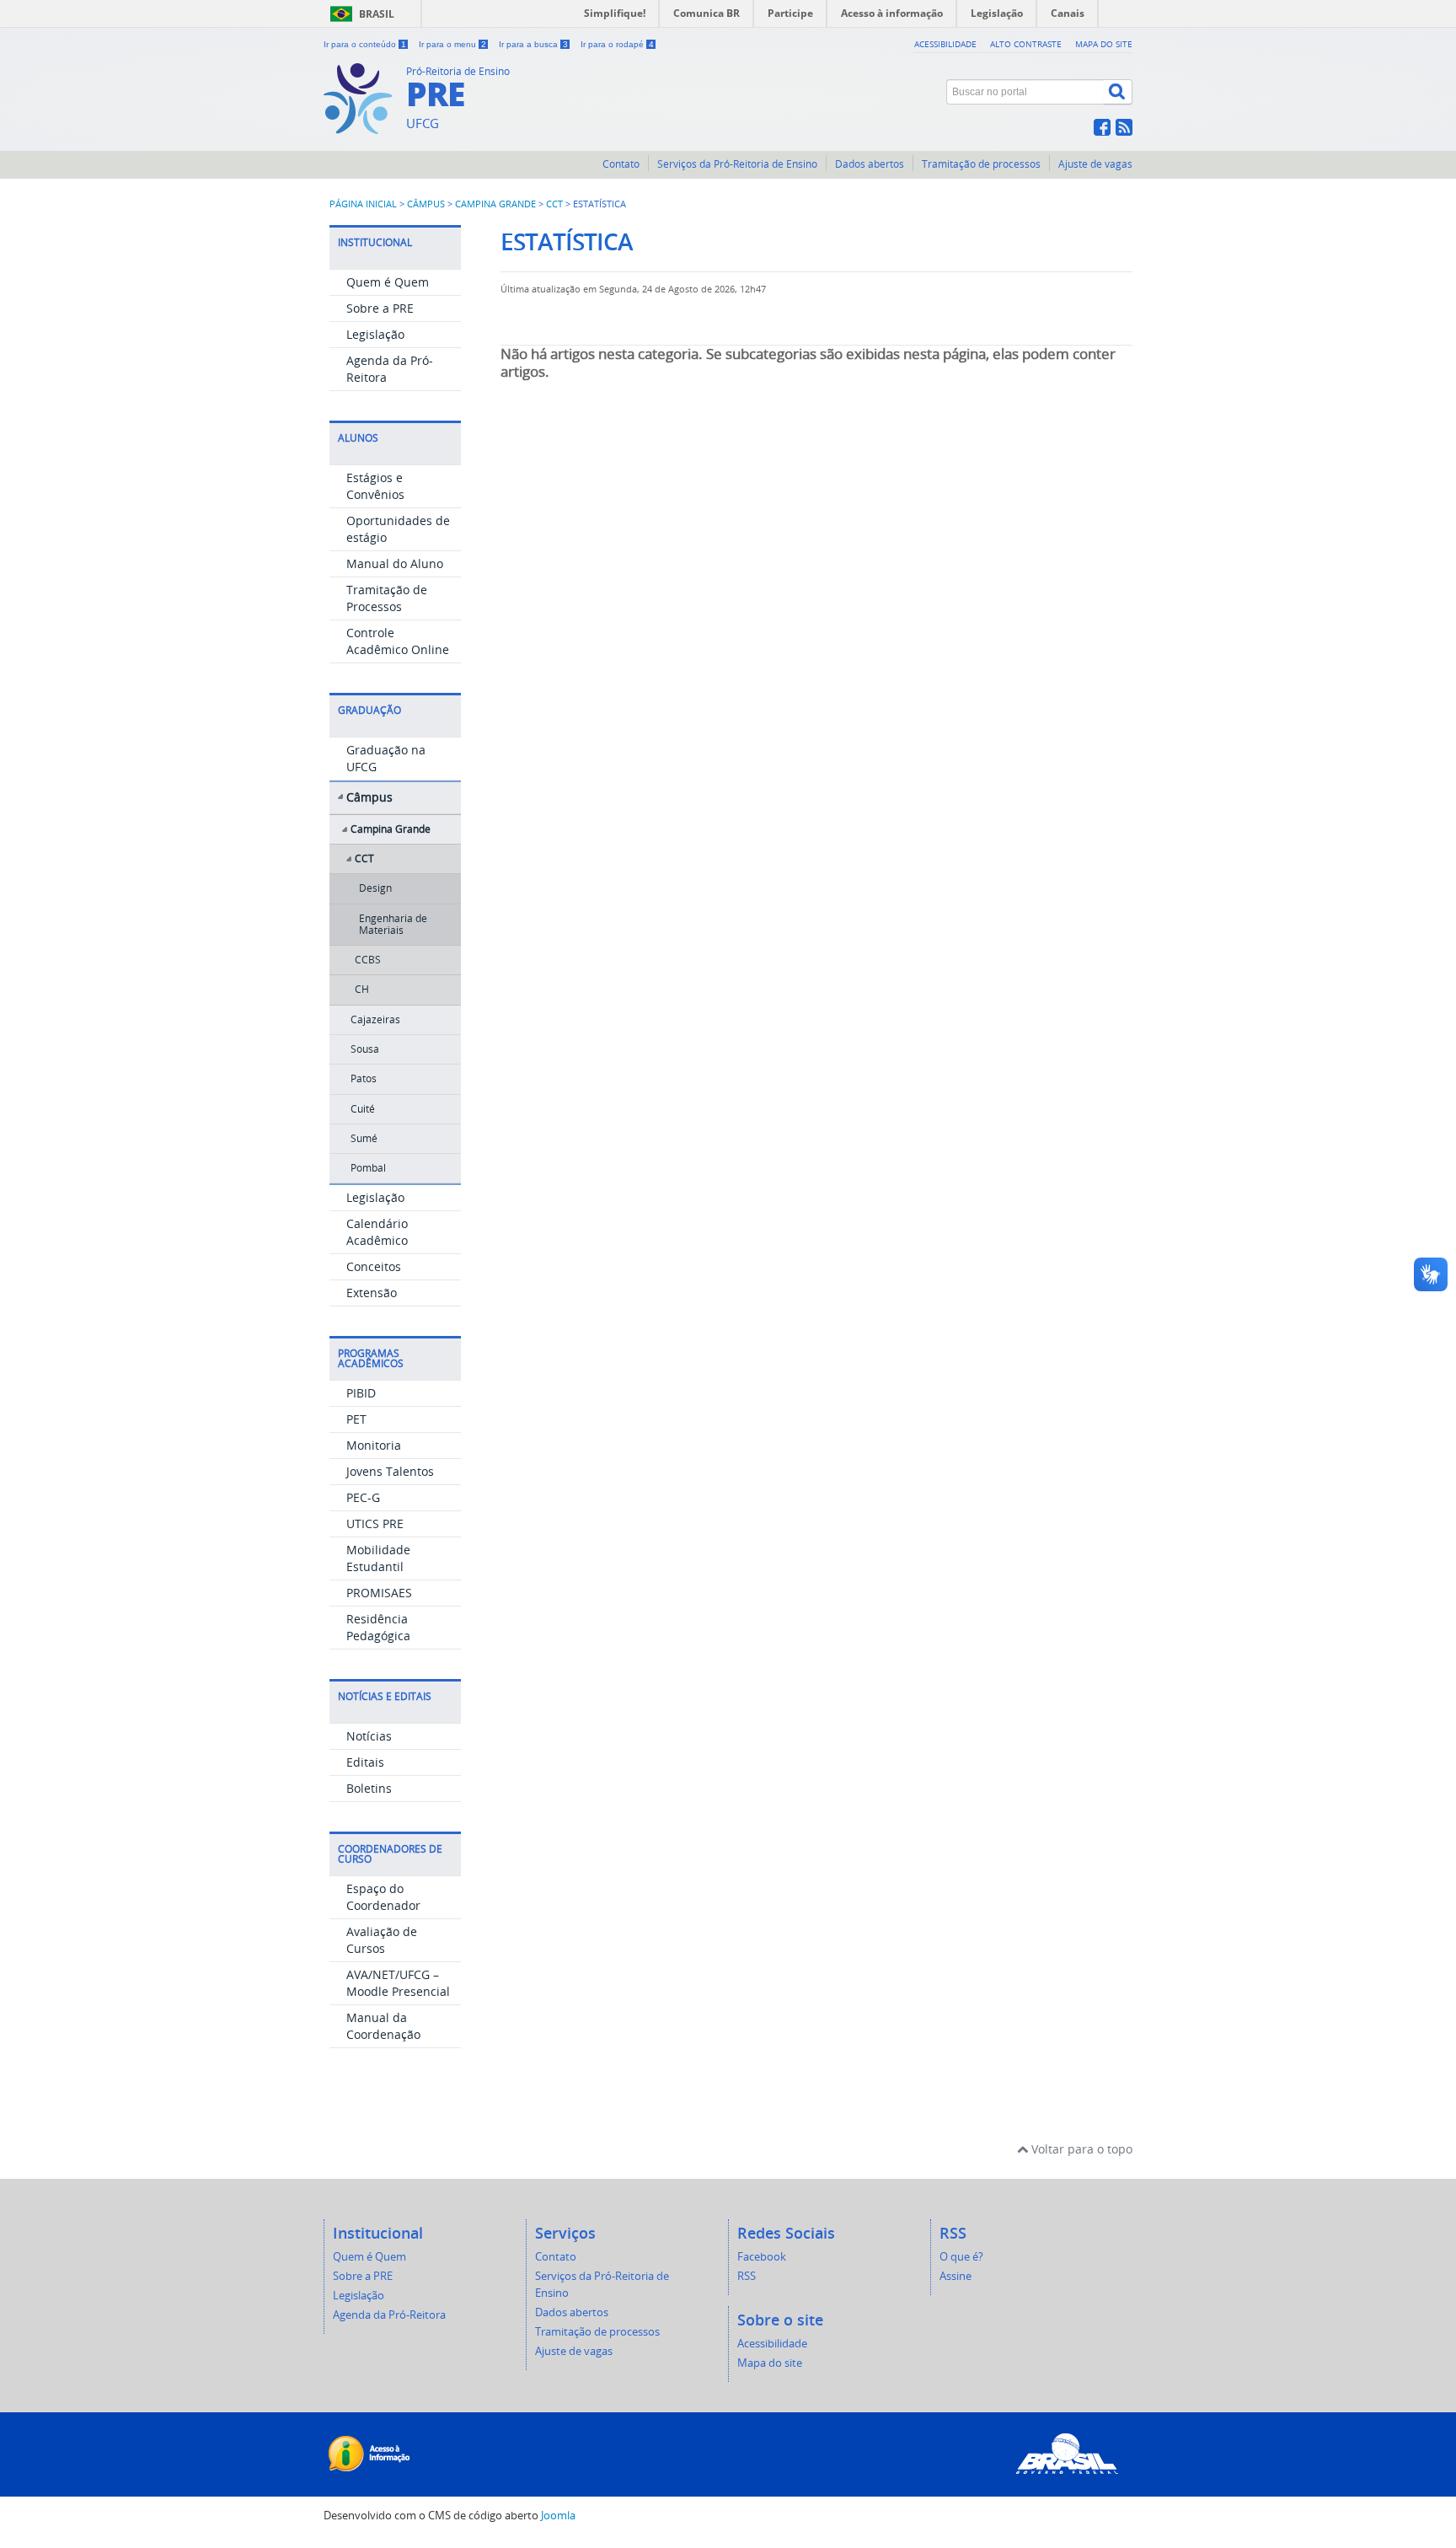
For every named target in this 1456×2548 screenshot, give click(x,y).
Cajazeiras (375, 1019)
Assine (955, 2276)
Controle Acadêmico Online (398, 641)
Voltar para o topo (1080, 2149)
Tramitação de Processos (387, 598)
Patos (364, 1078)
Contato (621, 164)
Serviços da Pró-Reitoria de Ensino (737, 164)
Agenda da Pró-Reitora (389, 2315)
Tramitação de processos (981, 164)
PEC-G (363, 1497)
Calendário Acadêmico (377, 1232)
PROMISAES (379, 1593)
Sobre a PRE (380, 308)
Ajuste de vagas (1095, 164)
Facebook (762, 2257)
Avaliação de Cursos (382, 1940)
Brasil (377, 14)
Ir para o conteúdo (365, 44)
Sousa (365, 1049)
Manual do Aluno (395, 563)
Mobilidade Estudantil (378, 1558)
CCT (554, 204)
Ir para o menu (452, 44)
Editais (365, 1762)
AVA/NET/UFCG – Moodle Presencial (398, 1983)
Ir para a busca (533, 44)
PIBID (361, 1393)
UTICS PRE (375, 1523)
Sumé (364, 1138)
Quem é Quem (388, 282)
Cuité (363, 1109)
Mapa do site (1104, 44)
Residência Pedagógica (378, 1627)
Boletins (369, 1788)
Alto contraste (1026, 44)
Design (375, 888)
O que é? (961, 2257)
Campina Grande (495, 204)
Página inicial (363, 204)
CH (362, 989)
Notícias (369, 1736)
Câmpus (426, 204)
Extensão (372, 1293)
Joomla (558, 2516)
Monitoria (374, 1445)
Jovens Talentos (390, 1471)
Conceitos (374, 1266)
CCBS (368, 960)
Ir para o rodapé (617, 44)
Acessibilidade (945, 44)
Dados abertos (870, 164)
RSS (747, 2276)
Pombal (368, 1168)
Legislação (375, 334)
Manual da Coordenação (383, 2026)
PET (356, 1419)
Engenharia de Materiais (393, 924)
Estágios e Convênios (375, 486)
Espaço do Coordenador (383, 1897)
